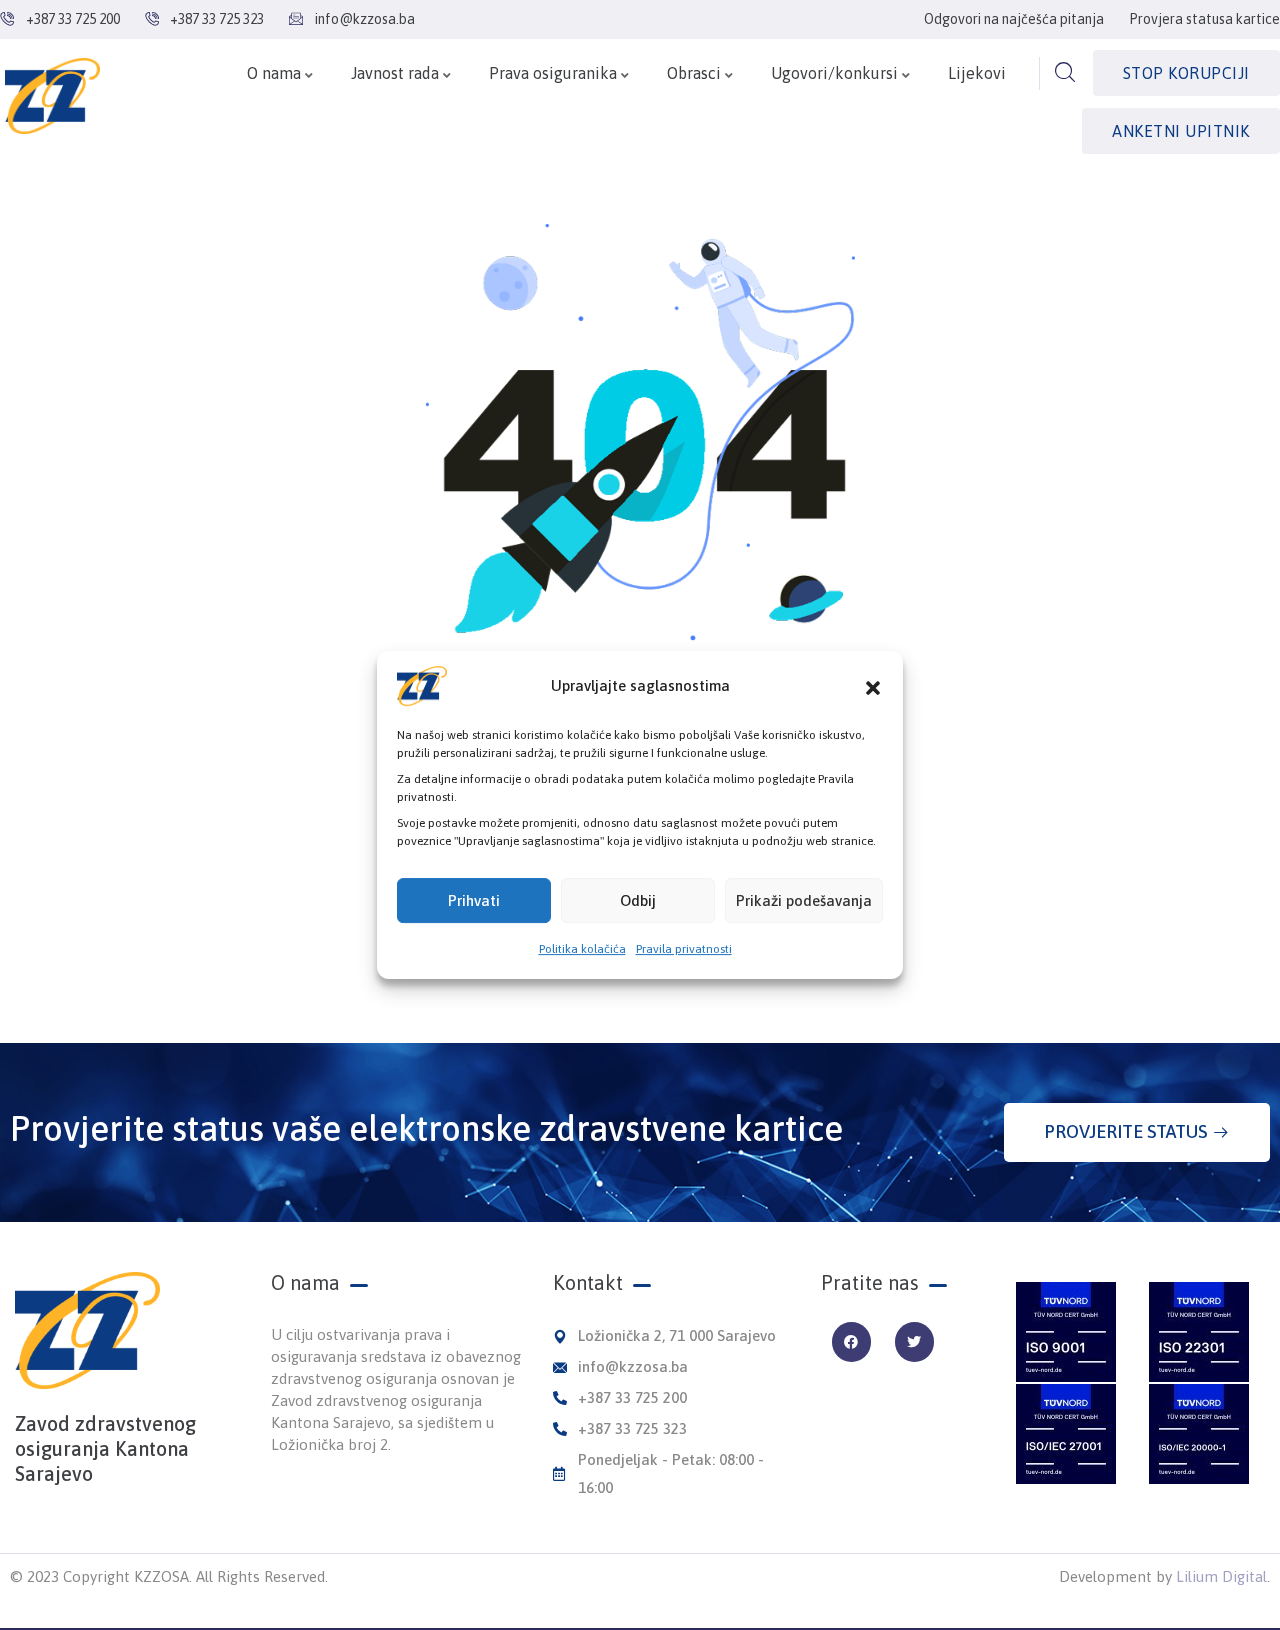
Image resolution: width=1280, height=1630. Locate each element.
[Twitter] (914, 1341)
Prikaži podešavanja (804, 900)
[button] (873, 686)
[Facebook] (851, 1341)
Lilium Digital (1221, 1576)
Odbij (638, 900)
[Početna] (52, 96)
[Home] (87, 1330)
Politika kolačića (582, 949)
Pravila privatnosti (684, 949)
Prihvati (474, 900)
